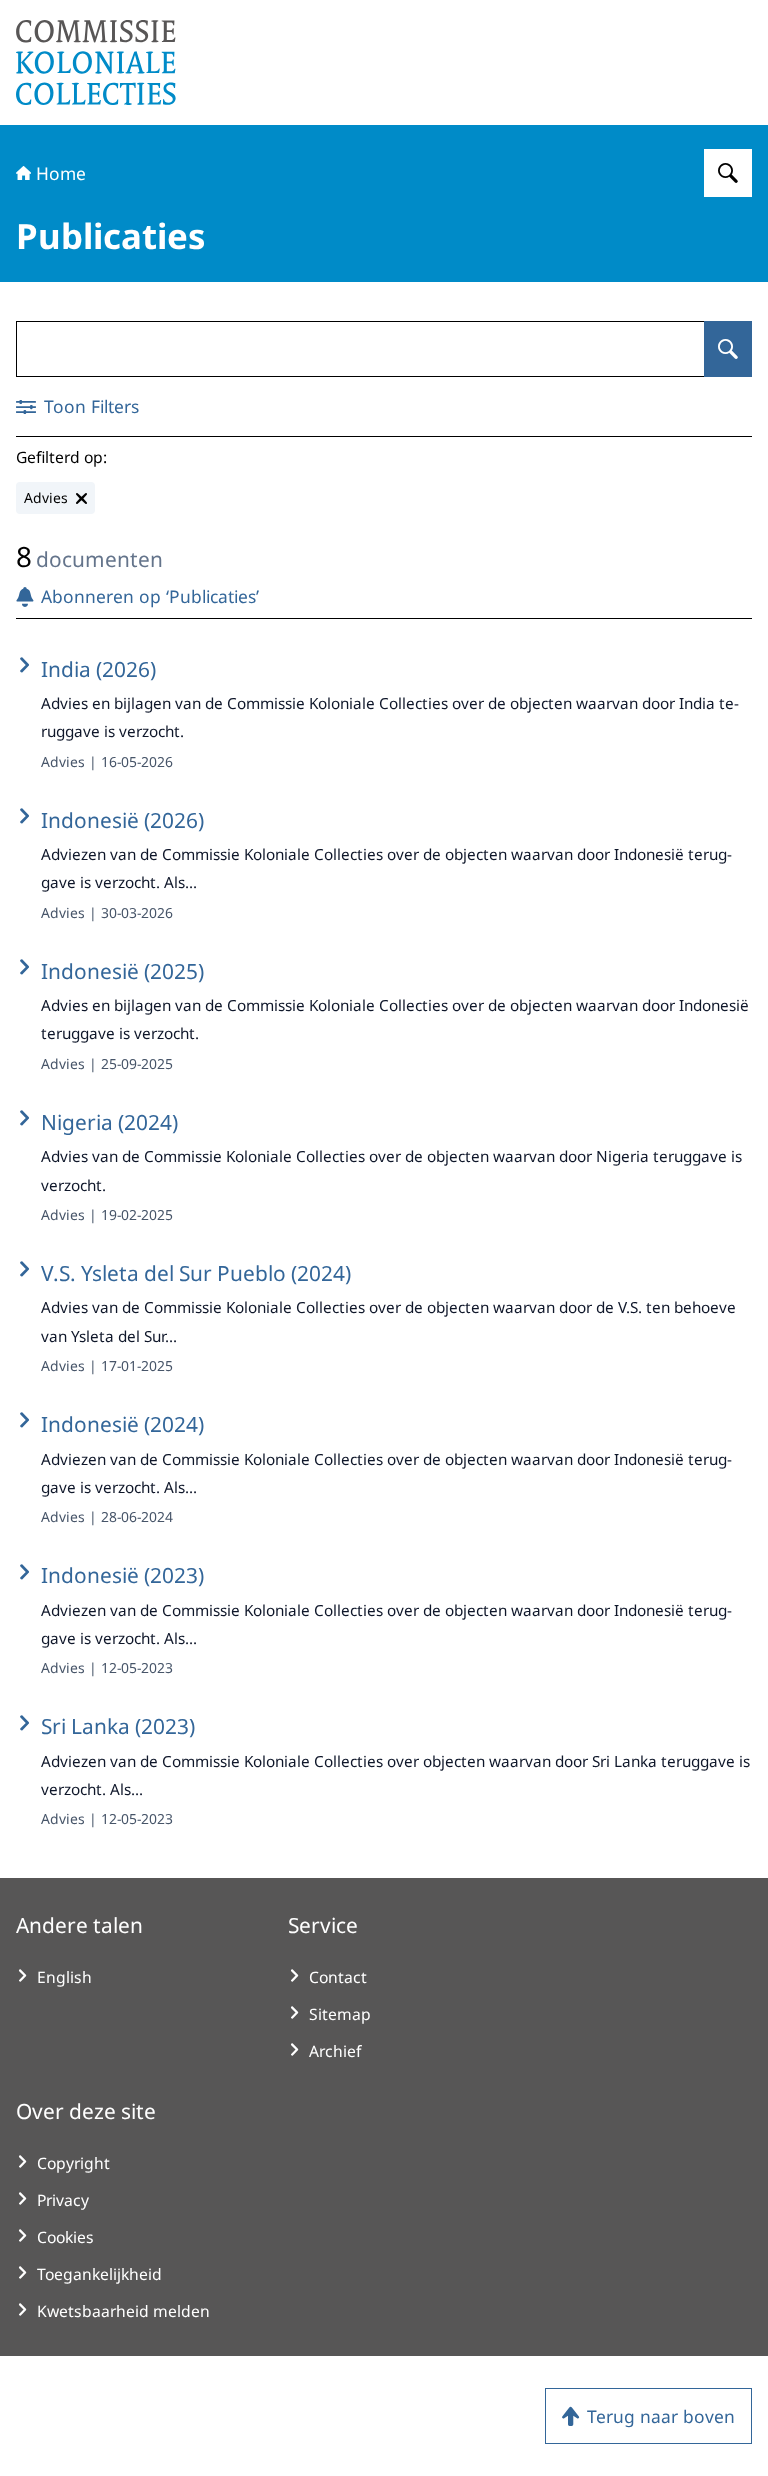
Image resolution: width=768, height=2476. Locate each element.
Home (61, 173)
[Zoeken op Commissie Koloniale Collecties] (728, 173)
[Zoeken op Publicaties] (728, 349)
